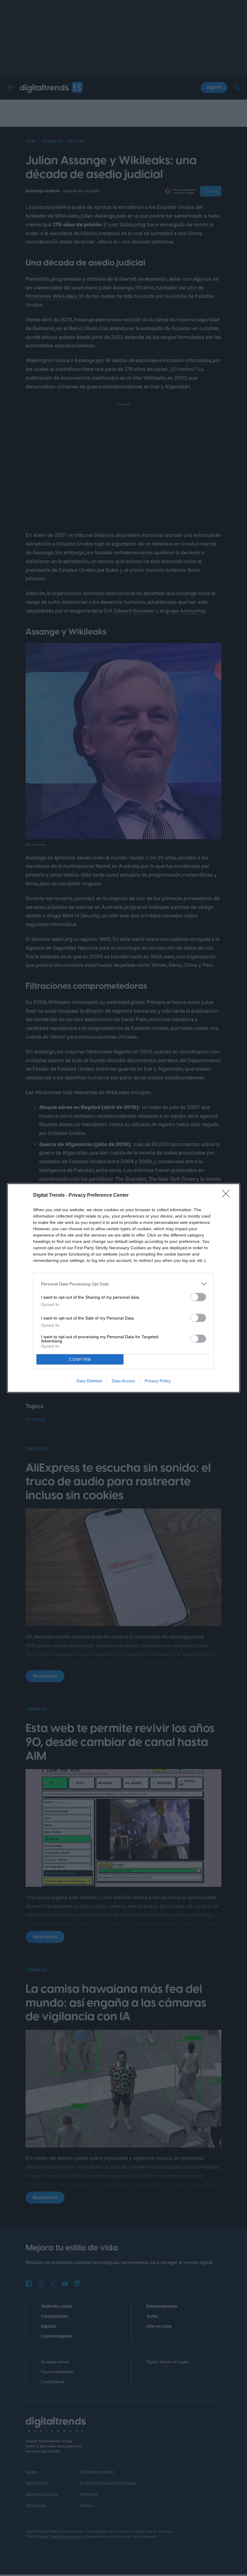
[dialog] (123, 1288)
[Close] (228, 1196)
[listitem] (123, 1284)
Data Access (123, 1381)
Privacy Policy (158, 1381)
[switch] (198, 1297)
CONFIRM (80, 1360)
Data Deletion (89, 1381)
